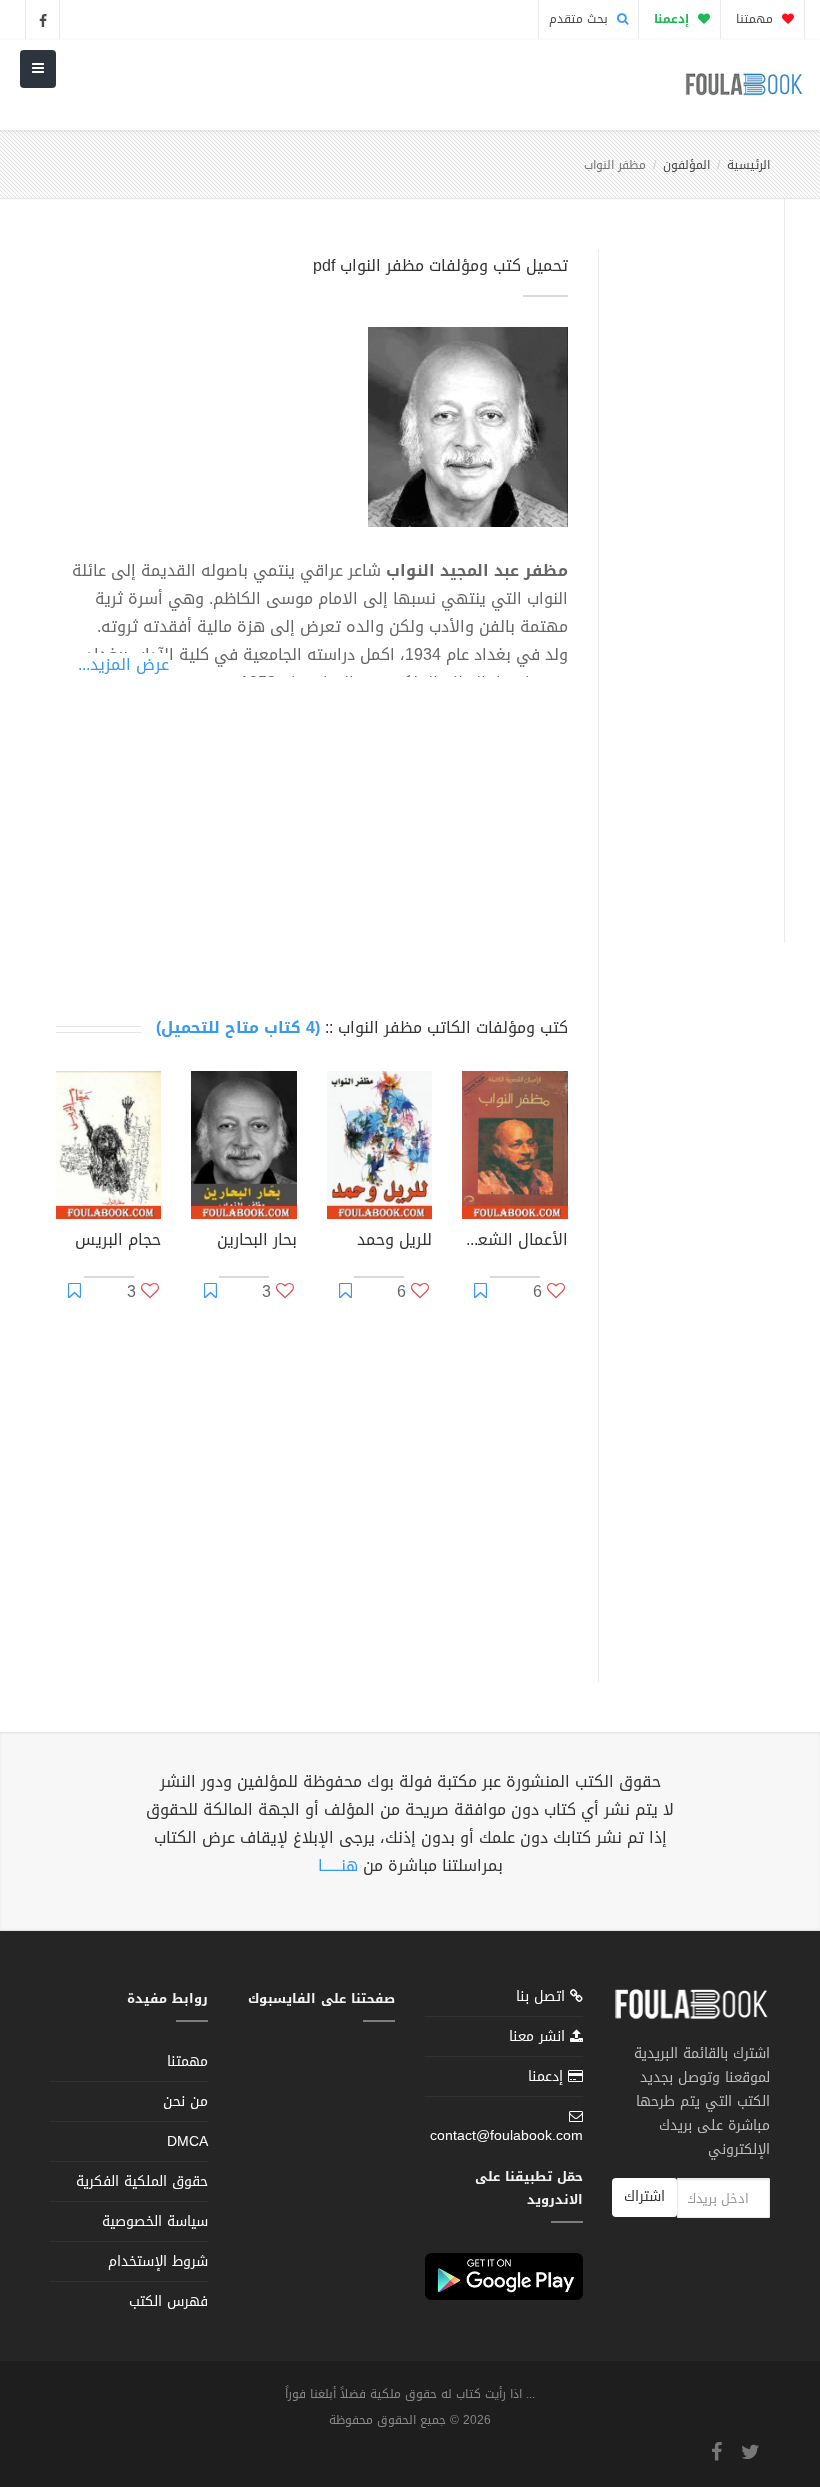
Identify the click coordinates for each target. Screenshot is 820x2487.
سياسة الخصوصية (155, 2221)
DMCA (187, 2141)
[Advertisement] (686, 573)
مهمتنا (756, 19)
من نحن (185, 2101)
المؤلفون (686, 165)
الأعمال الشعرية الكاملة (514, 1242)
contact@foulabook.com (506, 2135)
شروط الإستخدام (158, 2261)
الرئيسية (748, 165)
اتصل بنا (543, 1998)
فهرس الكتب (168, 2301)
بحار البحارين (256, 1242)
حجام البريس (118, 1242)
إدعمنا (548, 2076)
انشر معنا (539, 2036)
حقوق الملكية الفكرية (142, 2181)
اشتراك (644, 2196)
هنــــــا (338, 1865)
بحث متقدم (580, 19)
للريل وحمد (394, 1242)
